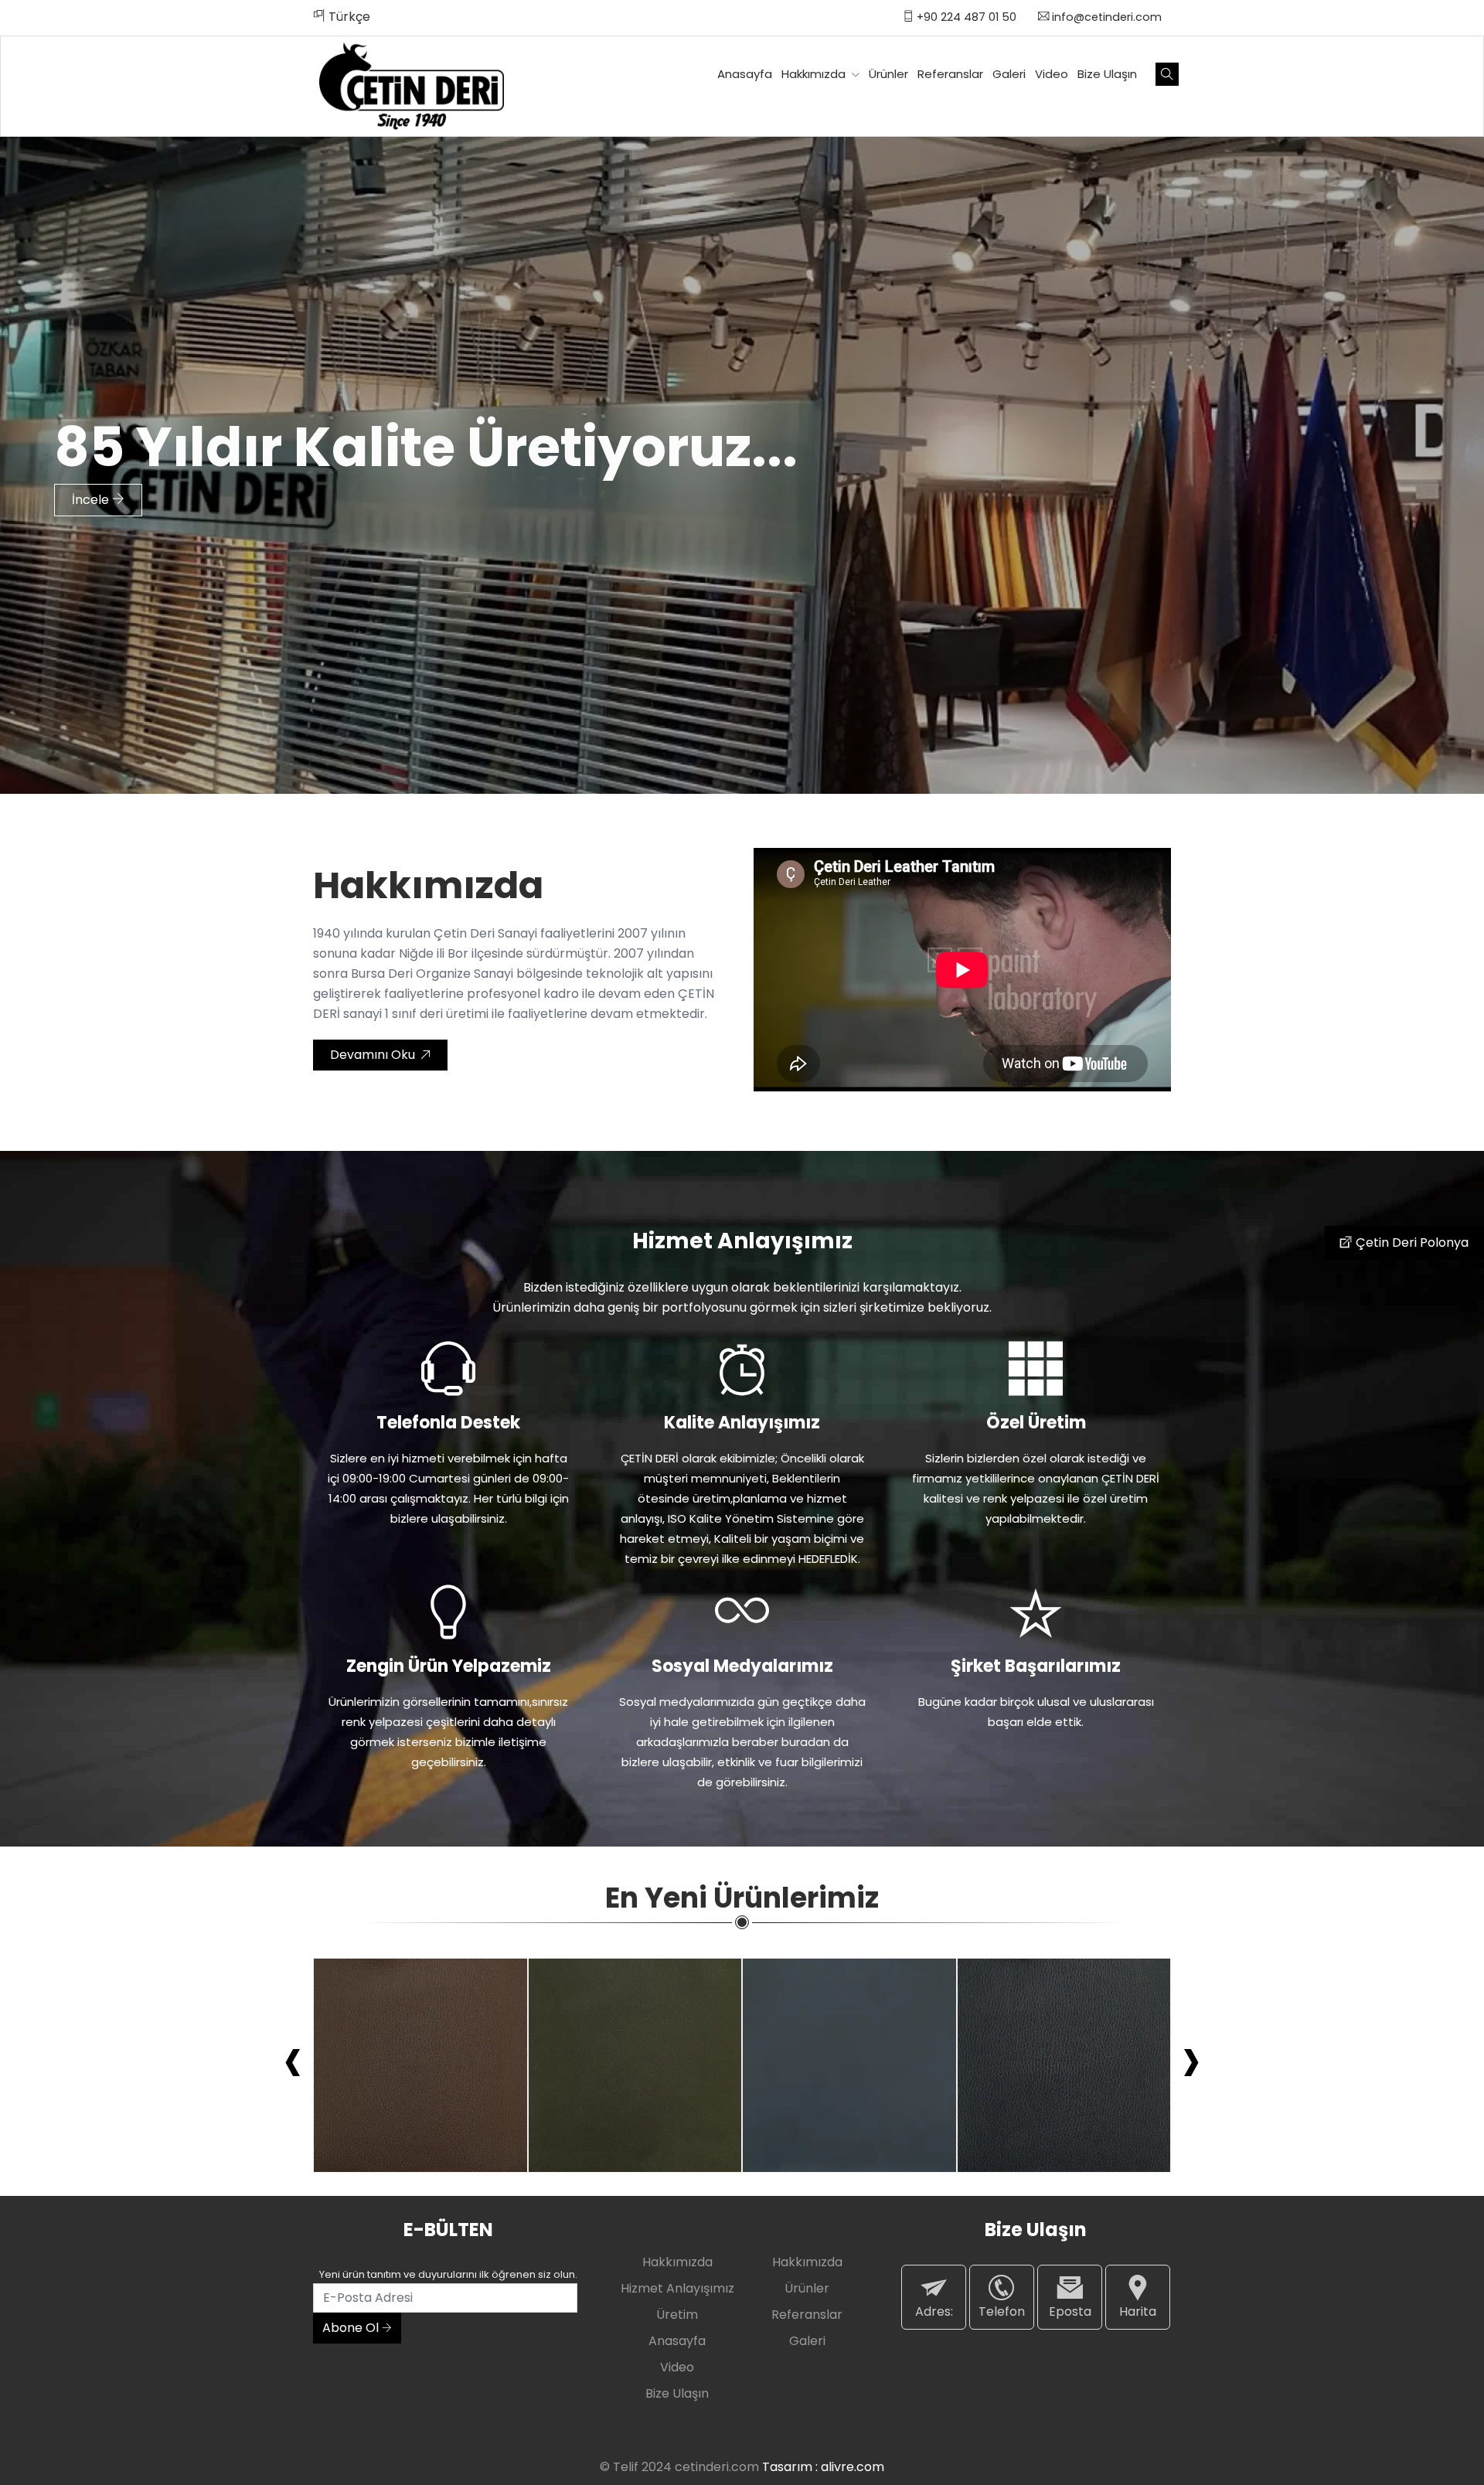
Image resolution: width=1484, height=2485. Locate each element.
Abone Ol (352, 2328)
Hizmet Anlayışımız (677, 2288)
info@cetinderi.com (1105, 17)
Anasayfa (745, 74)
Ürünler (888, 74)
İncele (92, 500)
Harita (1138, 2311)
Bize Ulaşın (1107, 74)
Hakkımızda (815, 74)
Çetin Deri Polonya (1411, 1242)
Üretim (677, 2315)
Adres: (934, 2311)
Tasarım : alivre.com (823, 2467)
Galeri (1009, 74)
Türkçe (348, 17)
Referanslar (950, 74)
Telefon (1002, 2311)
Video (1052, 74)
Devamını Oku (374, 1055)
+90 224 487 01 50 (965, 17)
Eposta (1070, 2311)
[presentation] (293, 2058)
